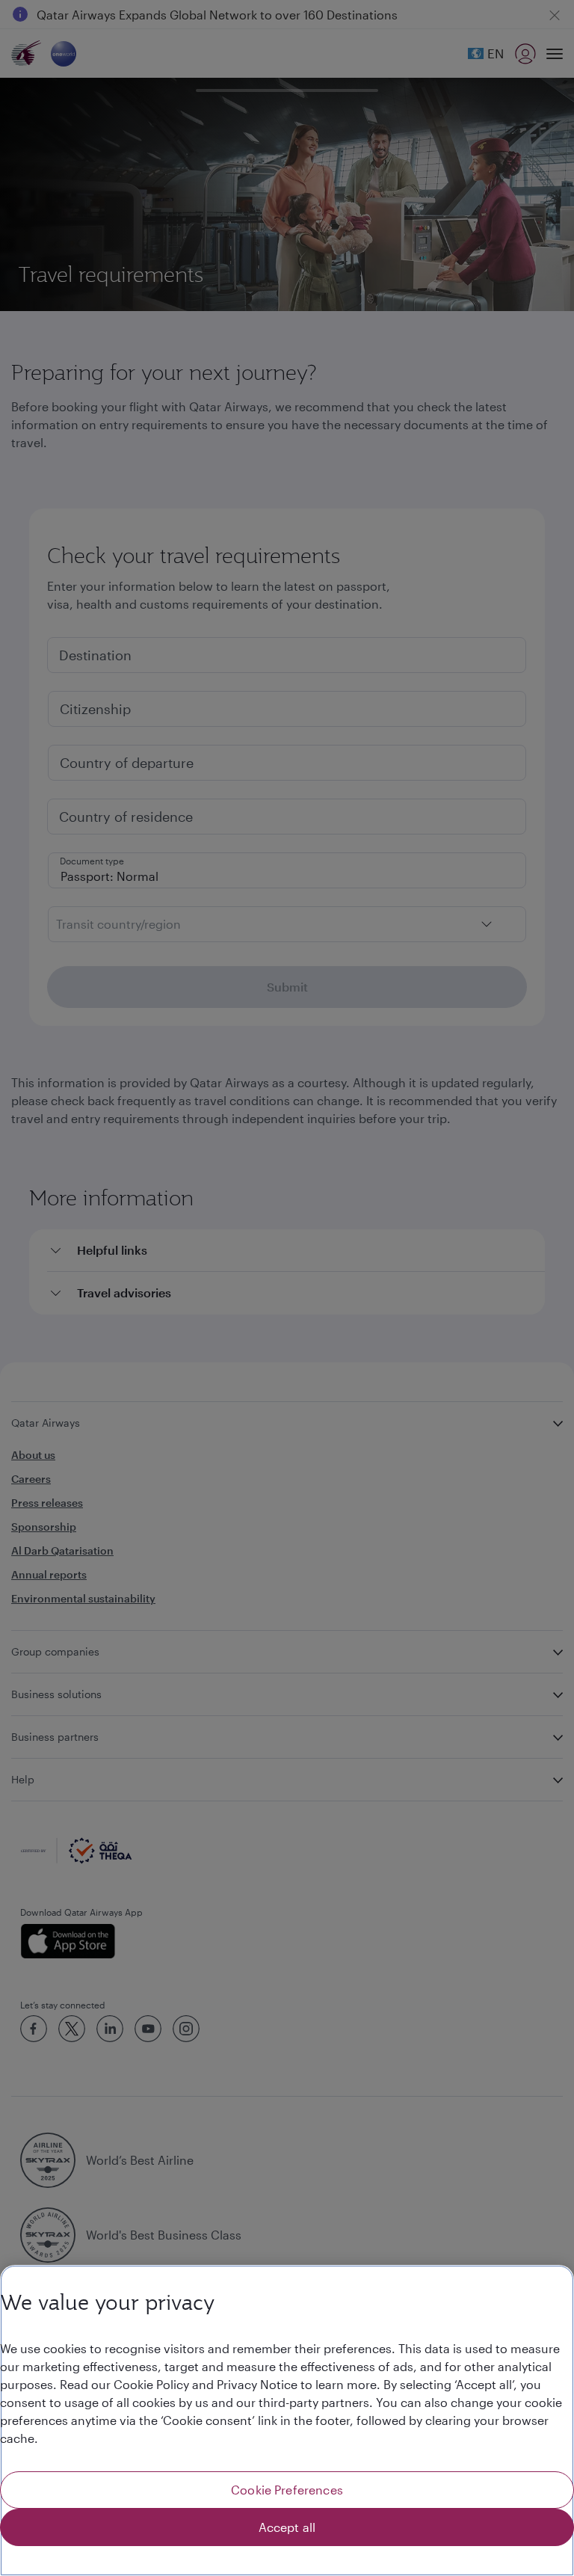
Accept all (287, 2527)
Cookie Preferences (287, 2490)
